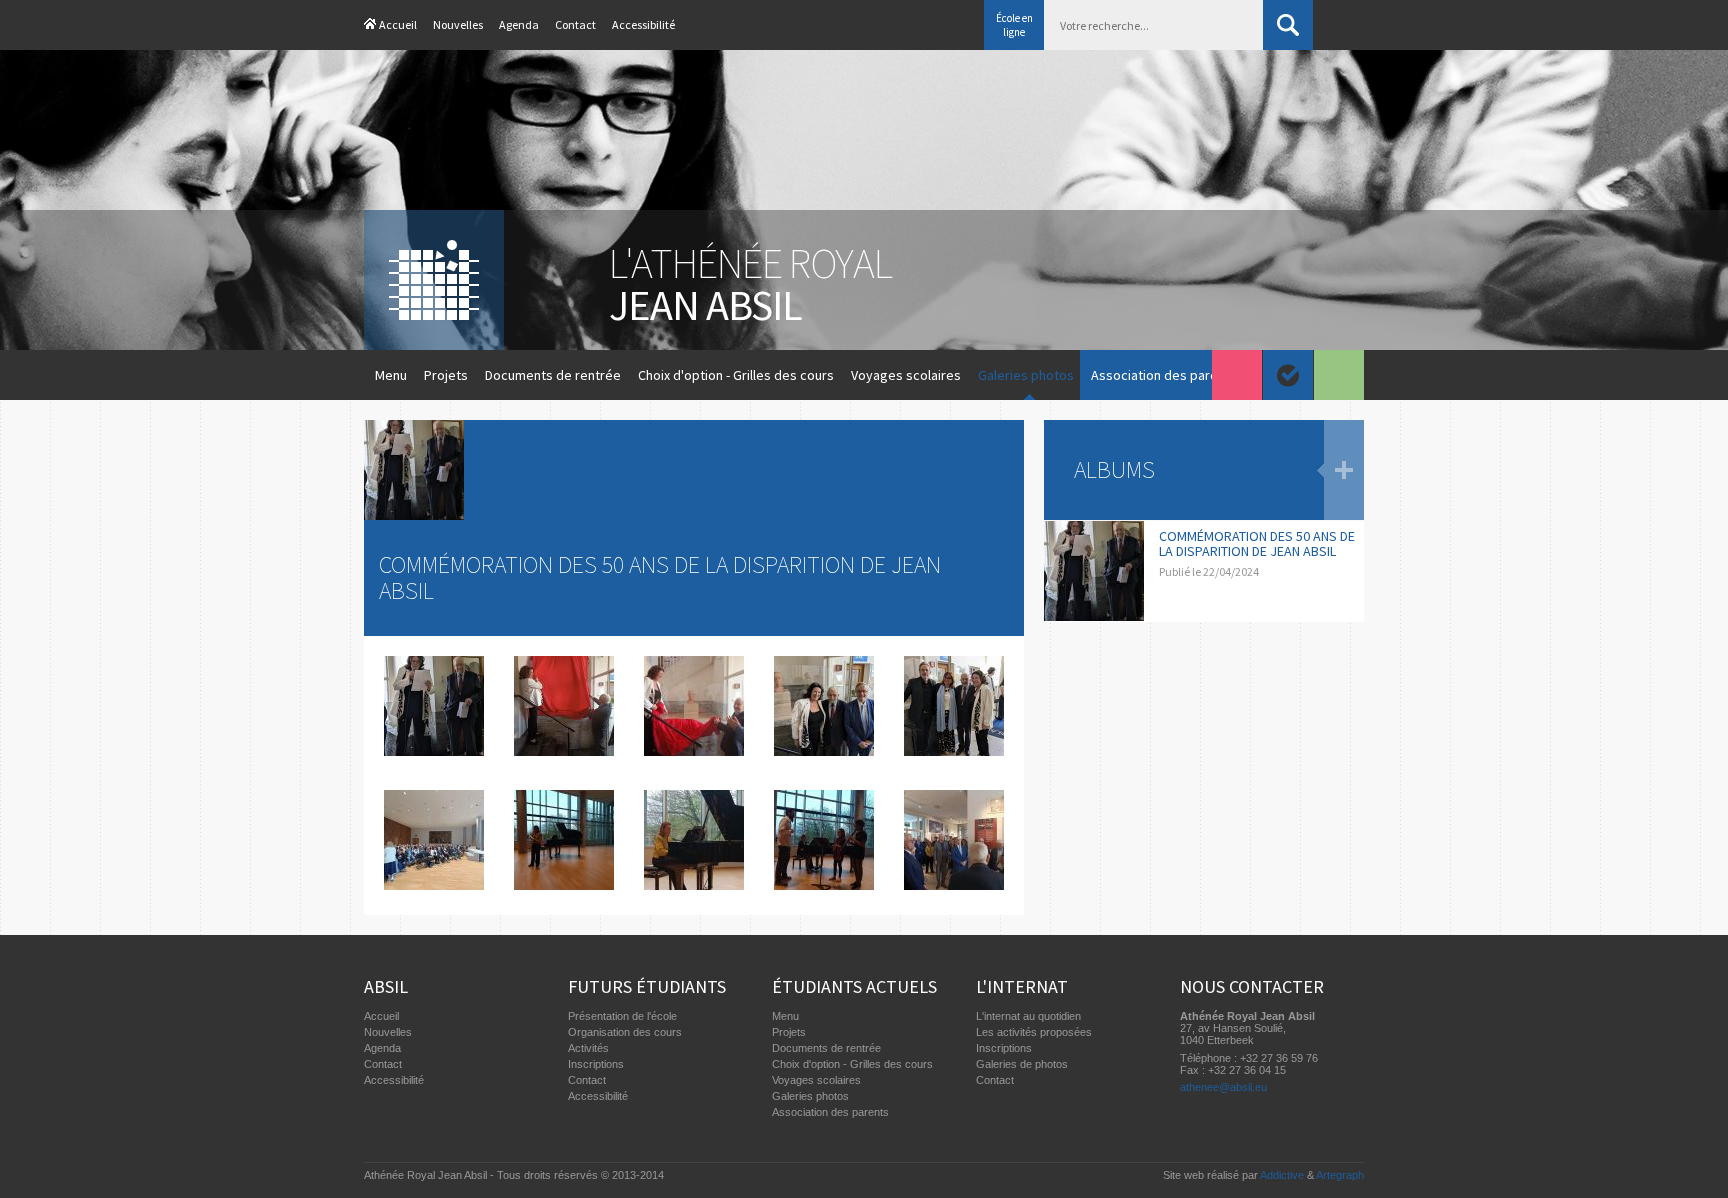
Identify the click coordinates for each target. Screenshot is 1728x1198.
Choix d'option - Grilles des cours (736, 375)
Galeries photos (1026, 375)
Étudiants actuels (854, 986)
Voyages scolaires (906, 375)
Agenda (519, 24)
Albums (1114, 469)
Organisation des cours (625, 1032)
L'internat (1022, 986)
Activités (588, 1048)
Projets (446, 375)
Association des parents (1164, 375)
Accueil (398, 24)
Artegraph (1340, 1175)
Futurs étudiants (647, 986)
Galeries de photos (1022, 1064)
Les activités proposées (1034, 1032)
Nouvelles (458, 24)
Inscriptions (596, 1064)
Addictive (1282, 1175)
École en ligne (1014, 25)
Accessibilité (643, 24)
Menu (391, 375)
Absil (386, 986)
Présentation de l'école (622, 1016)
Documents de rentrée (553, 375)
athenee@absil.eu (1223, 1087)
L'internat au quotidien (1028, 1016)
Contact (575, 24)
